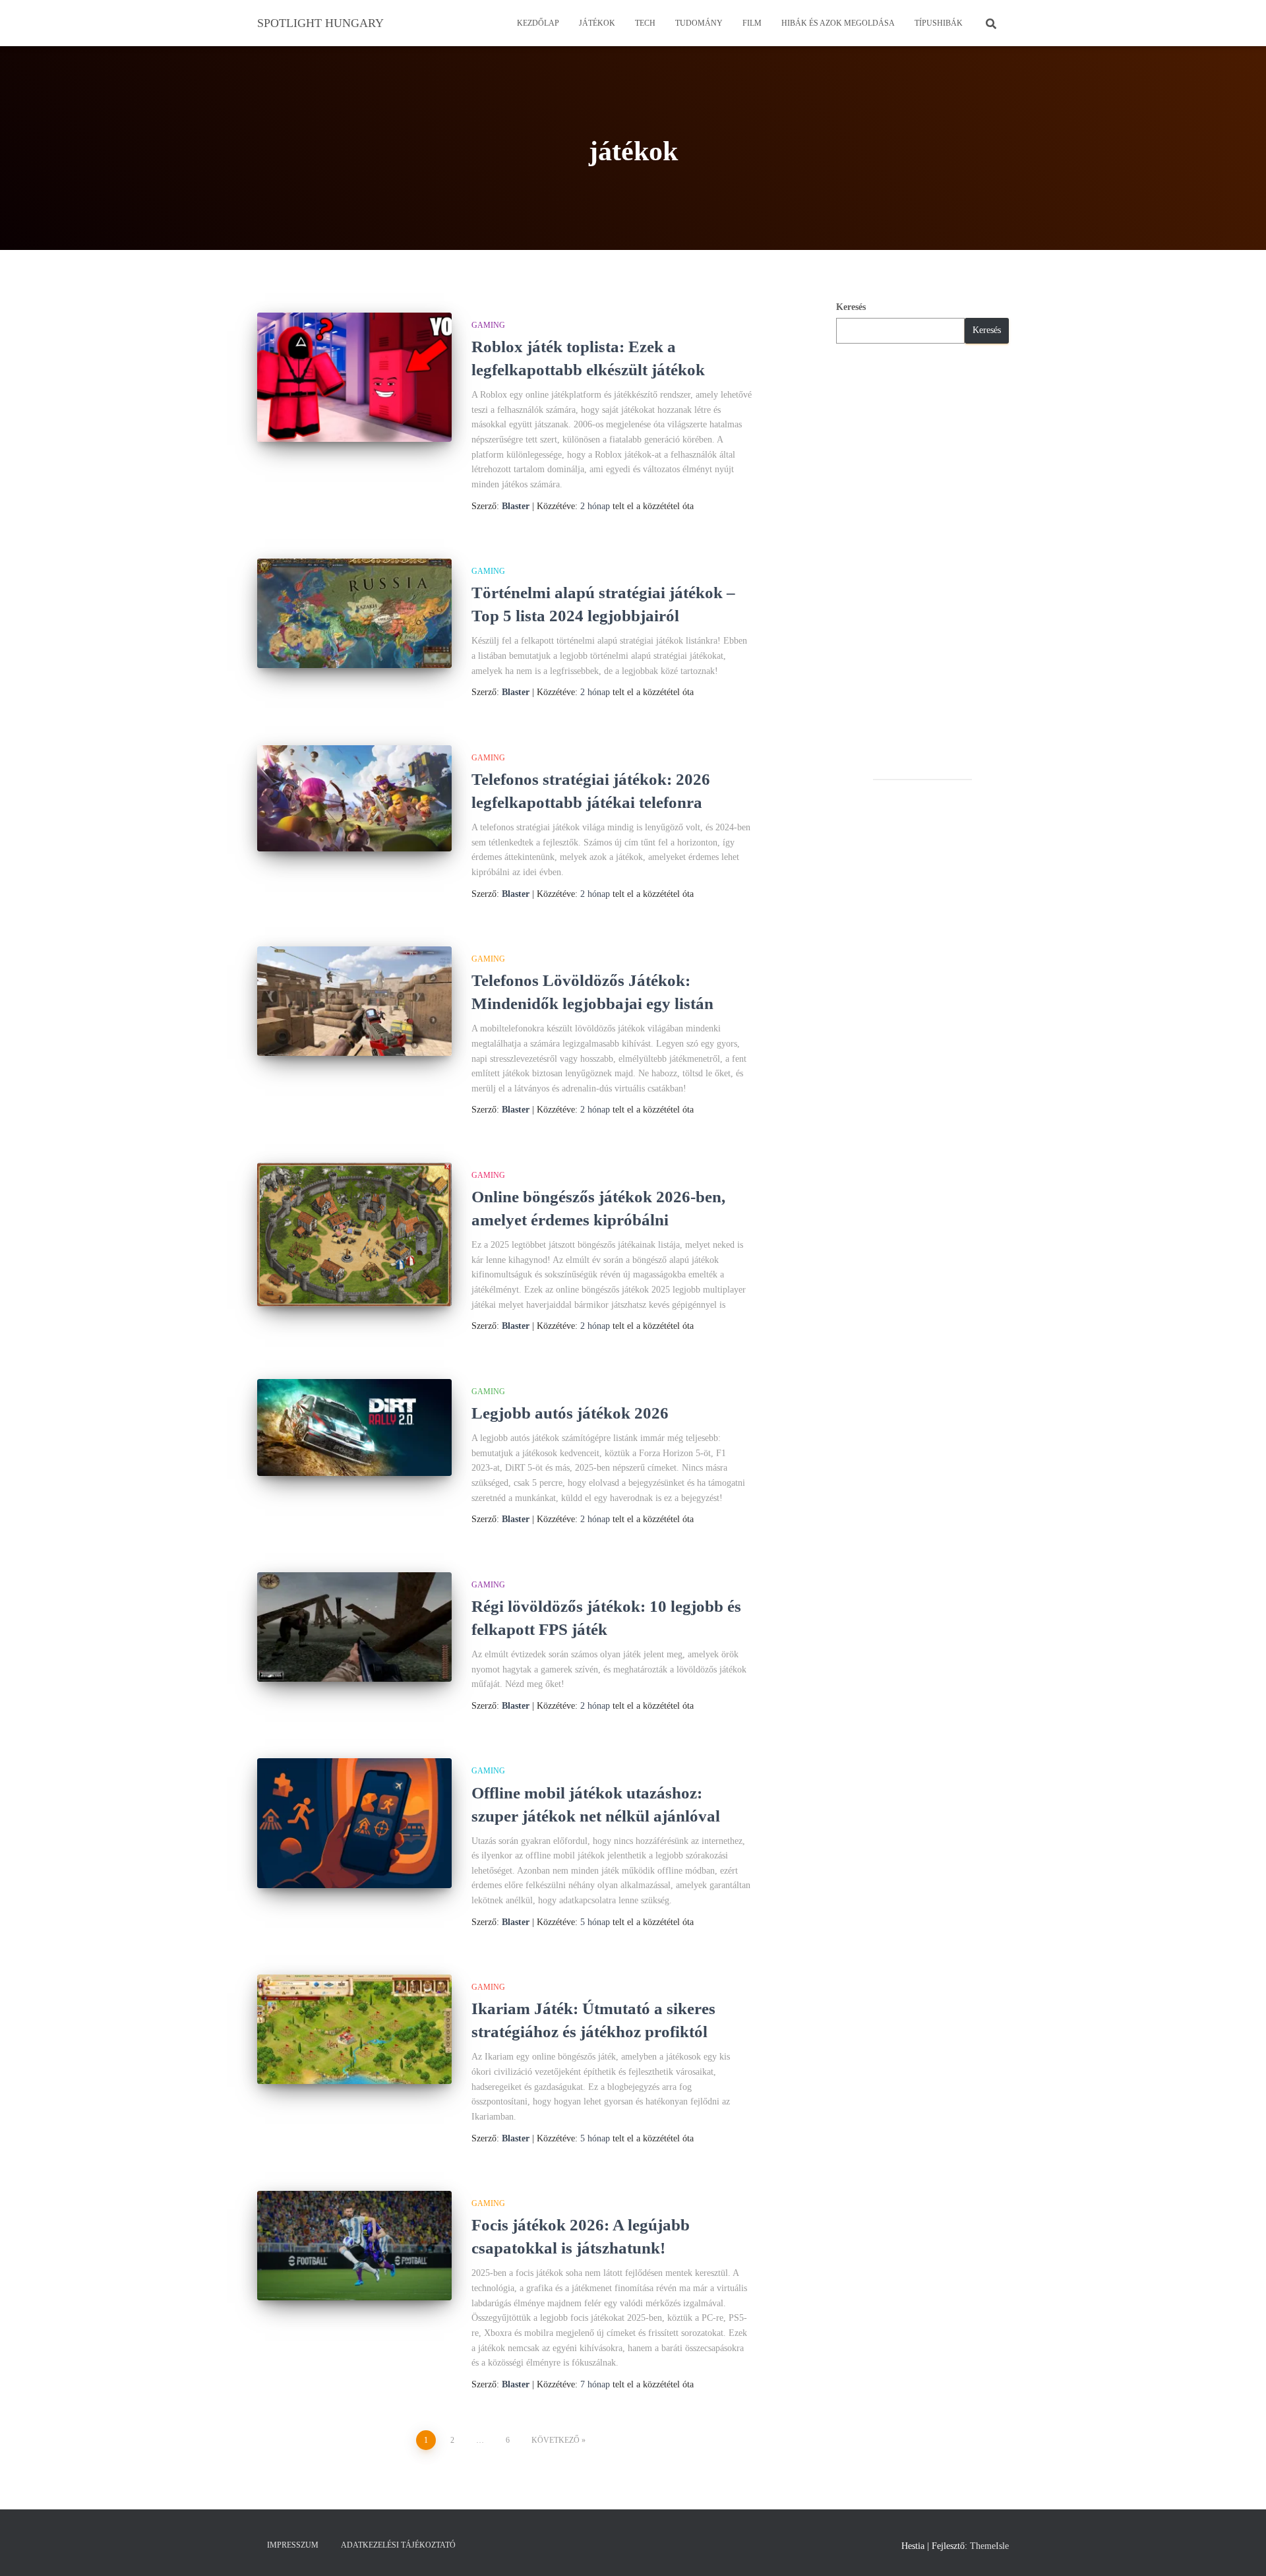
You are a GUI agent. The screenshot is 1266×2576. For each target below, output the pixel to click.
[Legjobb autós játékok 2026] (354, 1428)
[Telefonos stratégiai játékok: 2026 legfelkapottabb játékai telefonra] (354, 798)
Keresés (851, 307)
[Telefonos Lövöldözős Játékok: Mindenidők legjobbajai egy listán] (354, 1001)
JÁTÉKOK (597, 23)
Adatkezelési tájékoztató (398, 2545)
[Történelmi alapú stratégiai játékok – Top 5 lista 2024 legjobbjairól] (354, 613)
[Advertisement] (923, 561)
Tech (645, 23)
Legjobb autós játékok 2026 (570, 1413)
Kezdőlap (538, 23)
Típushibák (939, 23)
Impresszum (293, 2545)
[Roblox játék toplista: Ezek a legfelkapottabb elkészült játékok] (354, 378)
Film (752, 23)
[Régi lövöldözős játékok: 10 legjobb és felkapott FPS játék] (354, 1627)
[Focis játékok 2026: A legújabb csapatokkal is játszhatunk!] (354, 2246)
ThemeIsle (989, 2546)
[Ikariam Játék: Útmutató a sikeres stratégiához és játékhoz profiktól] (354, 2029)
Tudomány (699, 23)
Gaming (488, 325)
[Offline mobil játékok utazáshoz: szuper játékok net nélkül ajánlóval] (354, 1823)
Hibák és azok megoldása (838, 23)
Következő (556, 2440)
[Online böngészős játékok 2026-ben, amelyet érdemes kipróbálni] (354, 1235)
